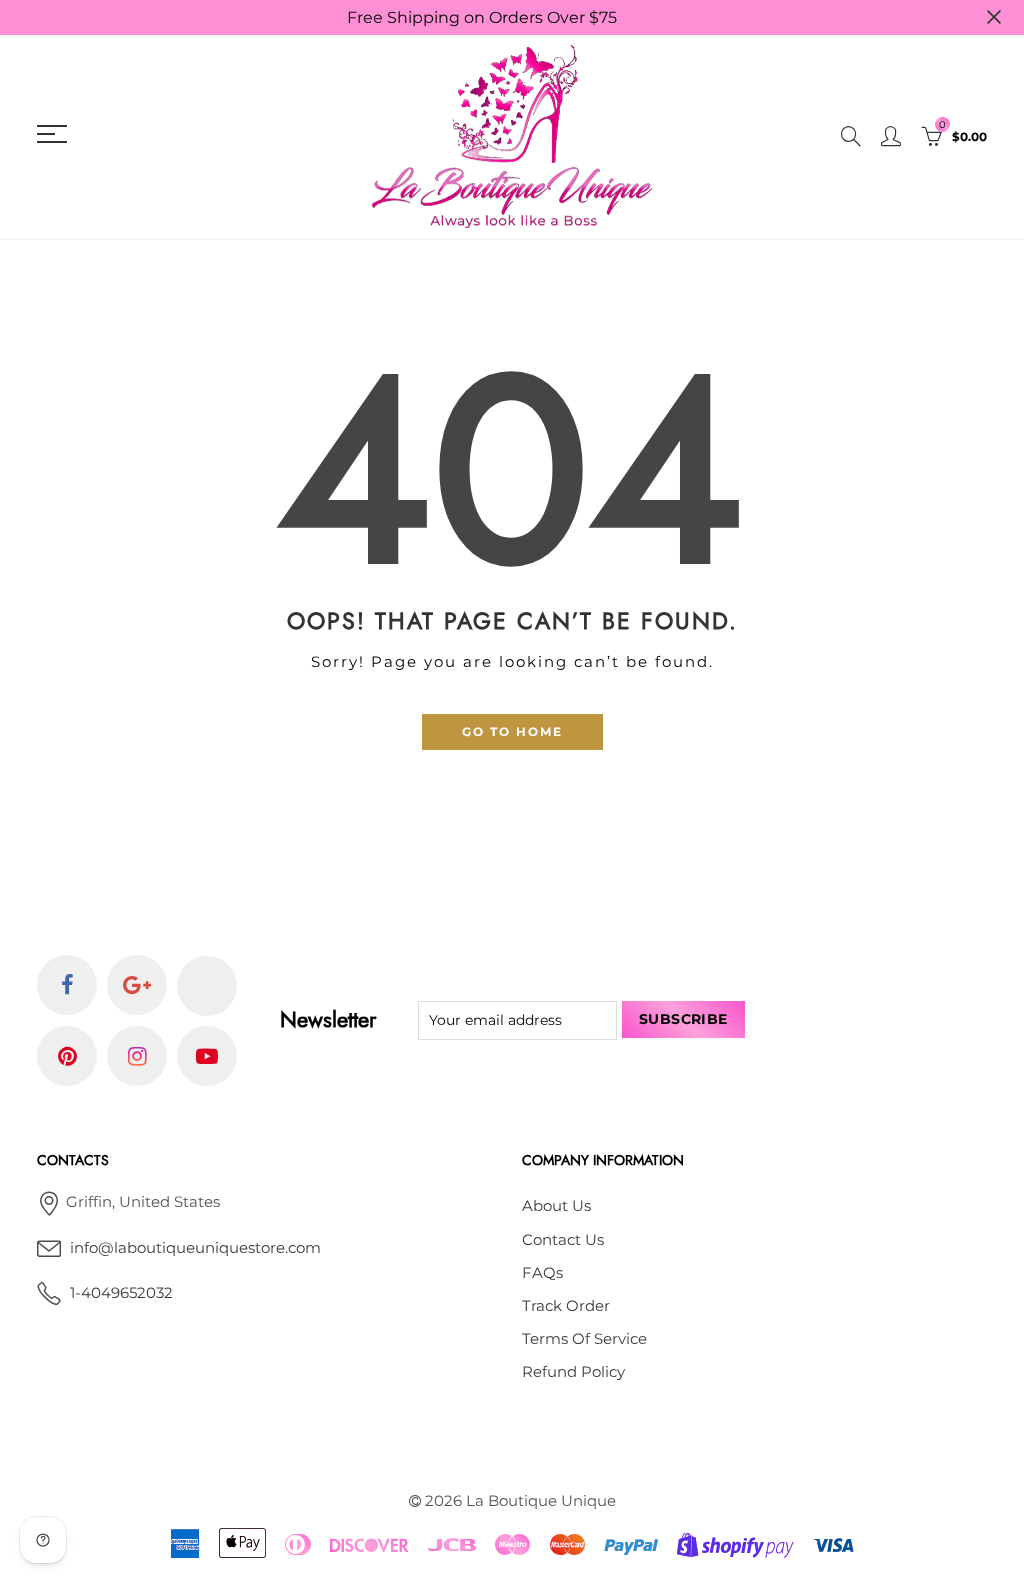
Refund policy (573, 1372)
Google (137, 985)
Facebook (67, 985)
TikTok (207, 986)
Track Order (566, 1306)
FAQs (542, 1273)
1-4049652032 (121, 1293)
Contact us (563, 1240)
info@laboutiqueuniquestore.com (195, 1248)
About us (556, 1206)
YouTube (207, 1056)
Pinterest (67, 1056)
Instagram (137, 1056)
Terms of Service (584, 1339)
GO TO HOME (512, 731)
